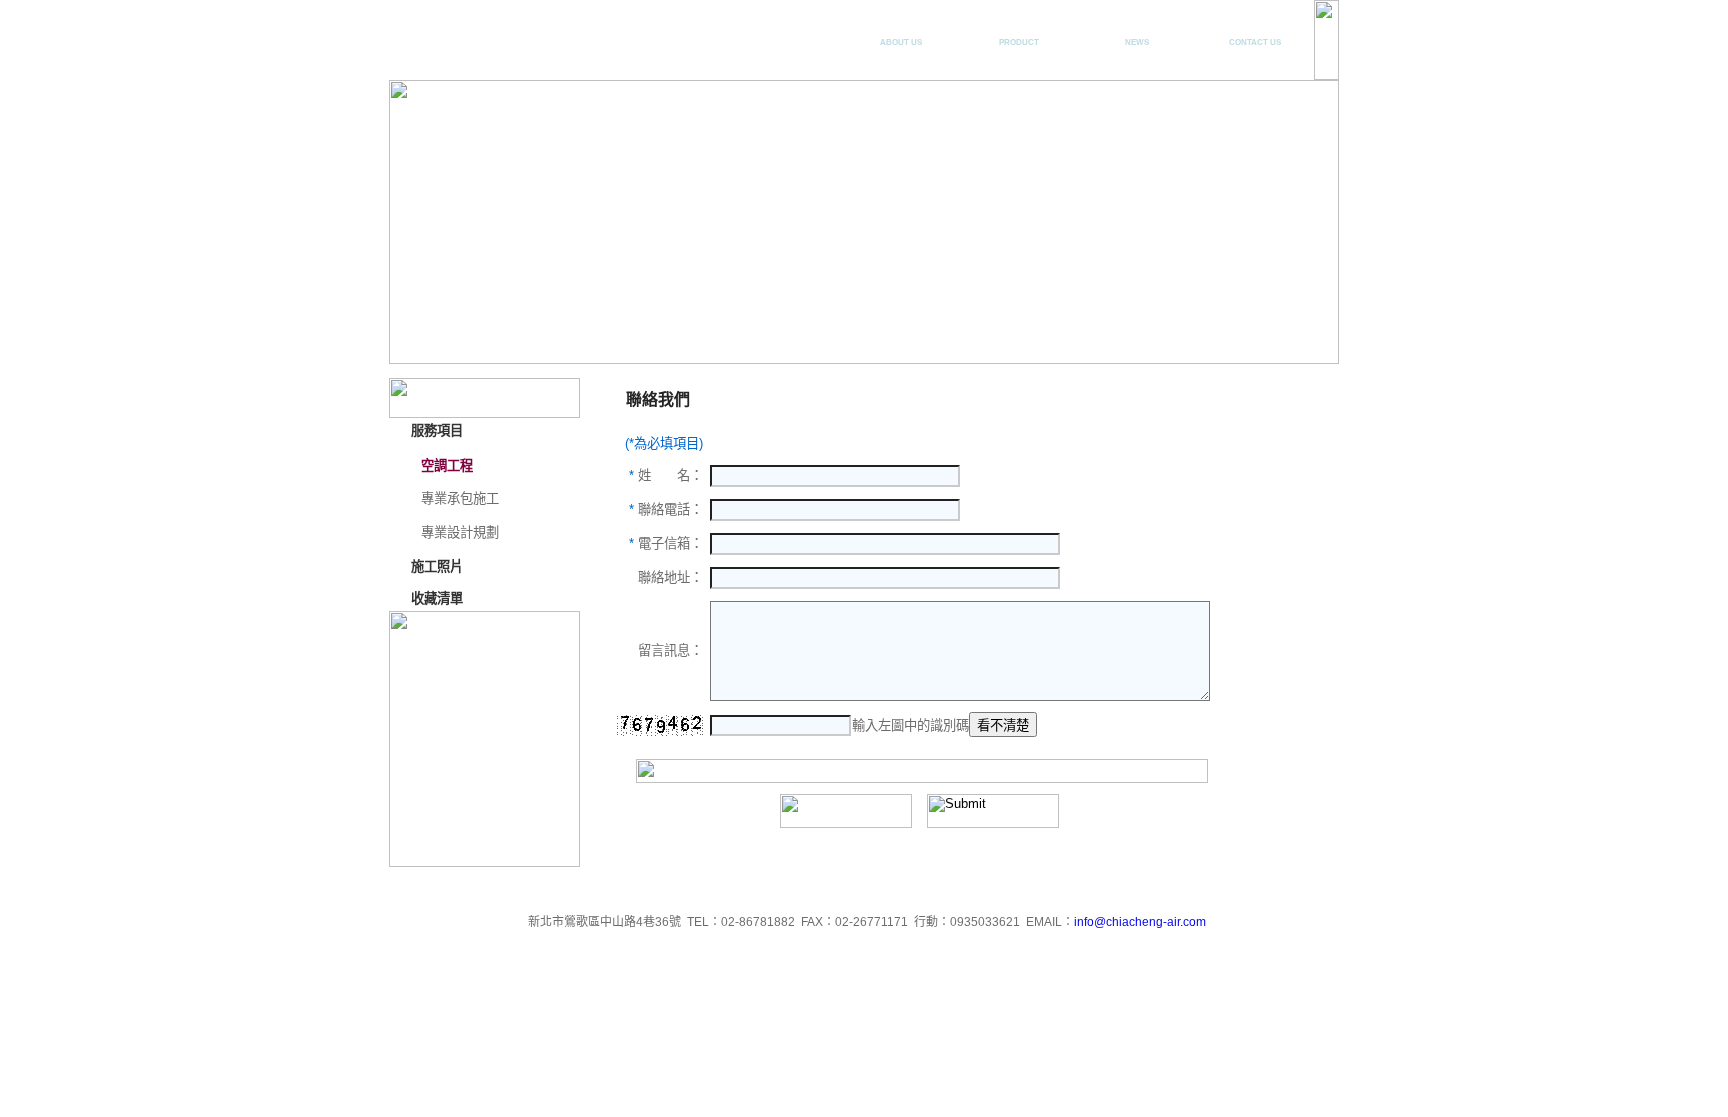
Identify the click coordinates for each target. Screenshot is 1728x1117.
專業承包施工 (460, 498)
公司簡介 (901, 33)
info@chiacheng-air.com (1140, 922)
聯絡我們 (1255, 33)
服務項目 (1019, 33)
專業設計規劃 (460, 532)
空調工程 (447, 465)
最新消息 (1137, 33)
